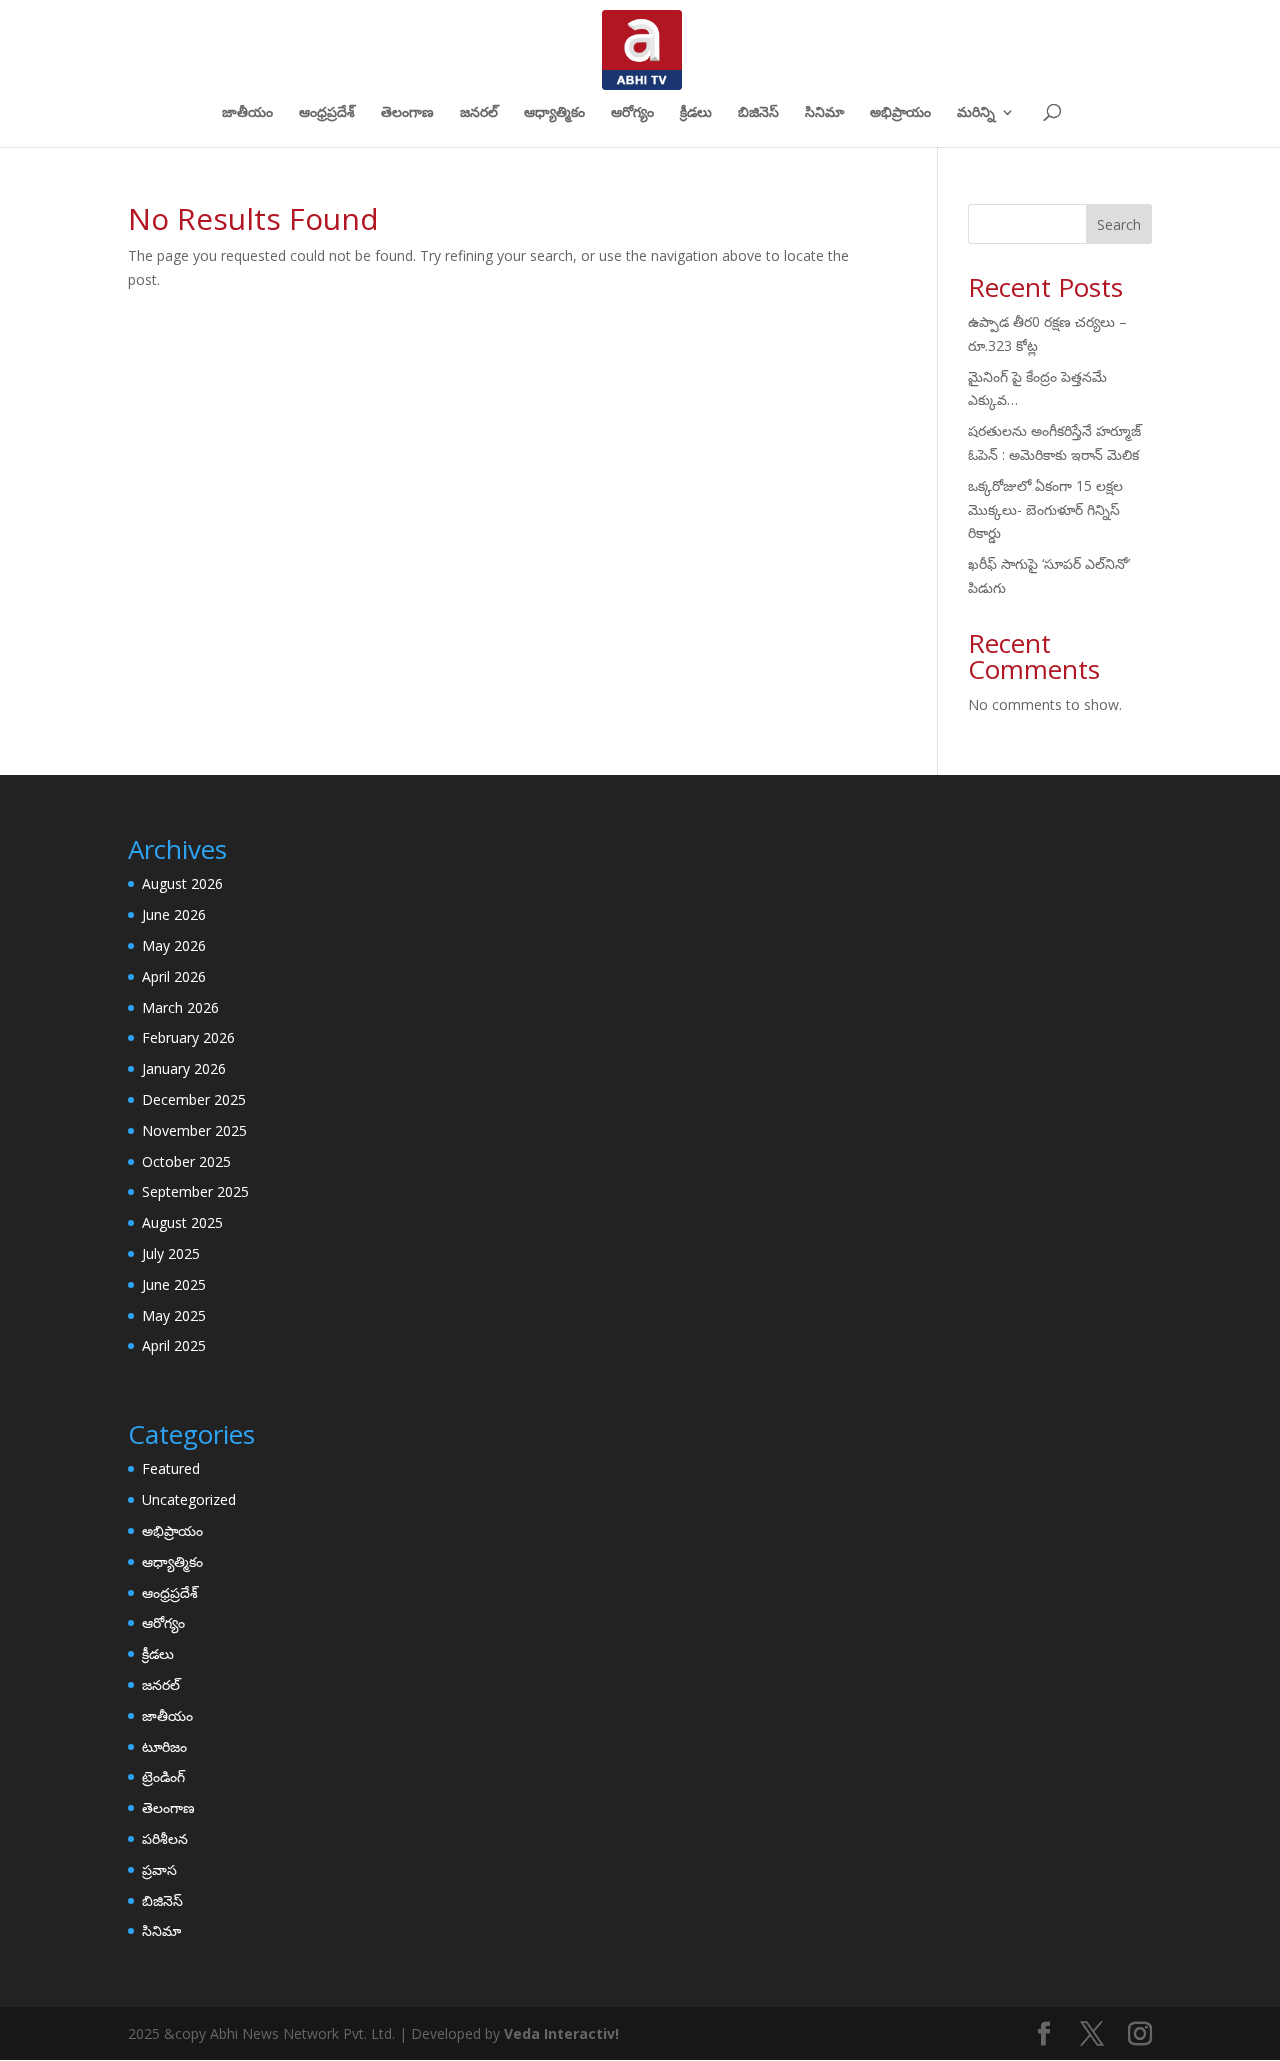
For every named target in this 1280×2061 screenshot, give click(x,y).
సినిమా (824, 113)
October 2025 (186, 1161)
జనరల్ (479, 113)
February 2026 (188, 1037)
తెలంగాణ (407, 113)
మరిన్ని (976, 113)
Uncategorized (189, 1499)
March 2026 (180, 1007)
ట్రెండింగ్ (163, 1776)
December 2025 (194, 1099)
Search (1119, 224)
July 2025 (171, 1253)
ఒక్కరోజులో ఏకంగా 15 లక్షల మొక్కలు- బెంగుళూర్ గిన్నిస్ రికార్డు (1045, 509)
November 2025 (194, 1130)
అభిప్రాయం (900, 113)
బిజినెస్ (758, 113)
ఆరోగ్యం (632, 113)
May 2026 (174, 945)
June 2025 (174, 1284)
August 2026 (182, 883)
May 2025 (174, 1315)
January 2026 (184, 1068)
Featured (171, 1468)
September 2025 (195, 1191)
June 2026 (174, 914)
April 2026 (174, 976)
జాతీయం (247, 113)
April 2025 (174, 1345)
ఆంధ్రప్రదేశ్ (327, 113)
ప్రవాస (159, 1869)
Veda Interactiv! (561, 2033)
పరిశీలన (165, 1838)
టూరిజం (164, 1746)
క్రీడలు (696, 113)
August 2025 (182, 1222)
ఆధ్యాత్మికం (554, 113)
